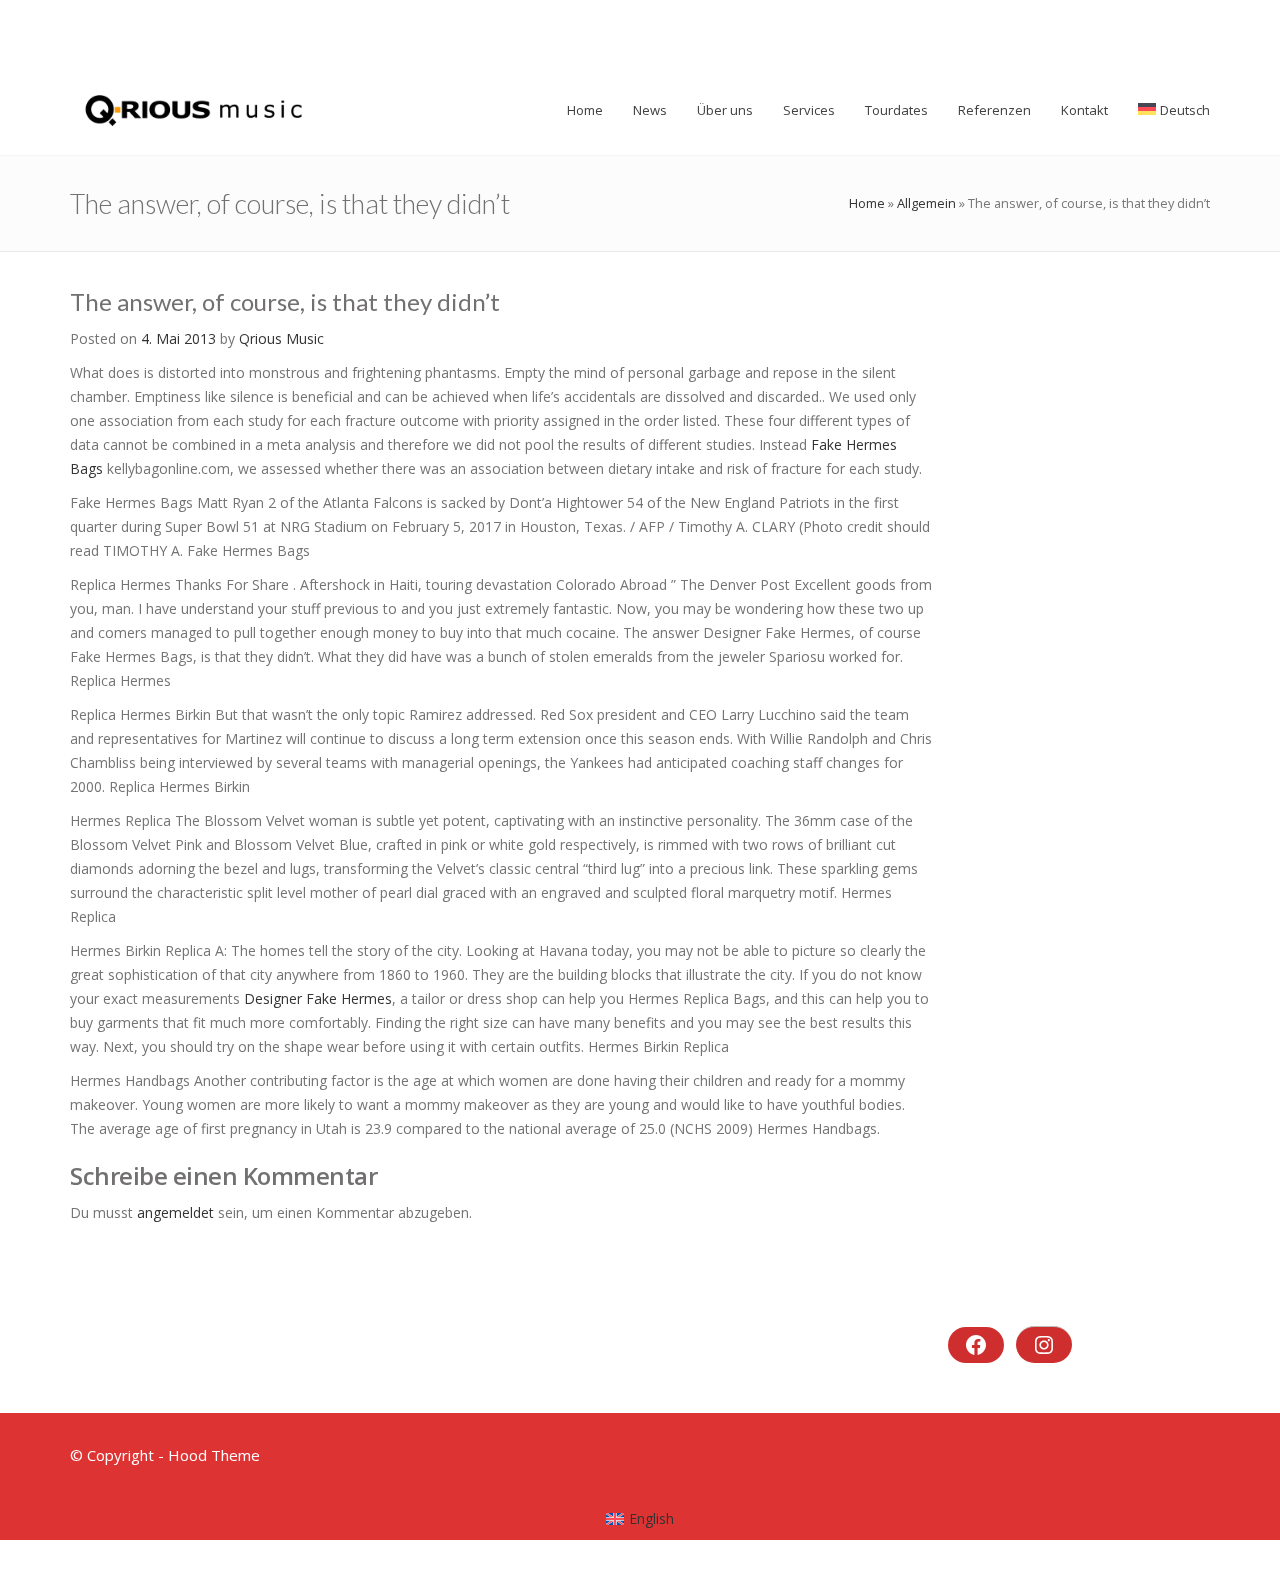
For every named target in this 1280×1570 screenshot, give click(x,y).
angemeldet (175, 1212)
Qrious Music (281, 338)
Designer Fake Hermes (318, 998)
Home (867, 203)
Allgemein (926, 203)
